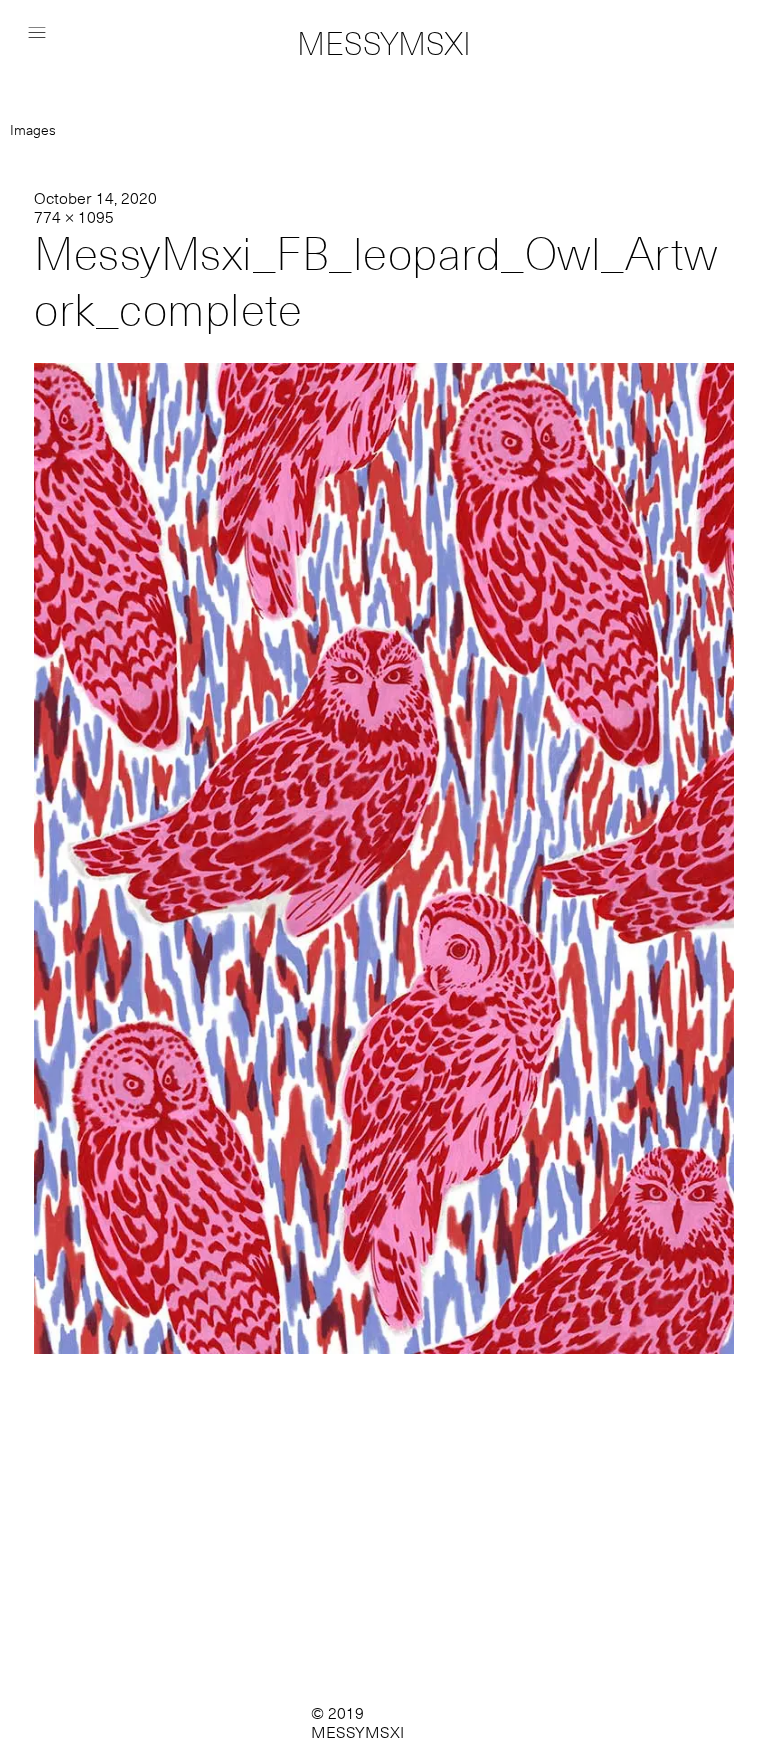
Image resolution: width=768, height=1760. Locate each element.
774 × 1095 (74, 217)
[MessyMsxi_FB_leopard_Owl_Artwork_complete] (384, 1348)
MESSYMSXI (384, 44)
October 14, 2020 (95, 198)
